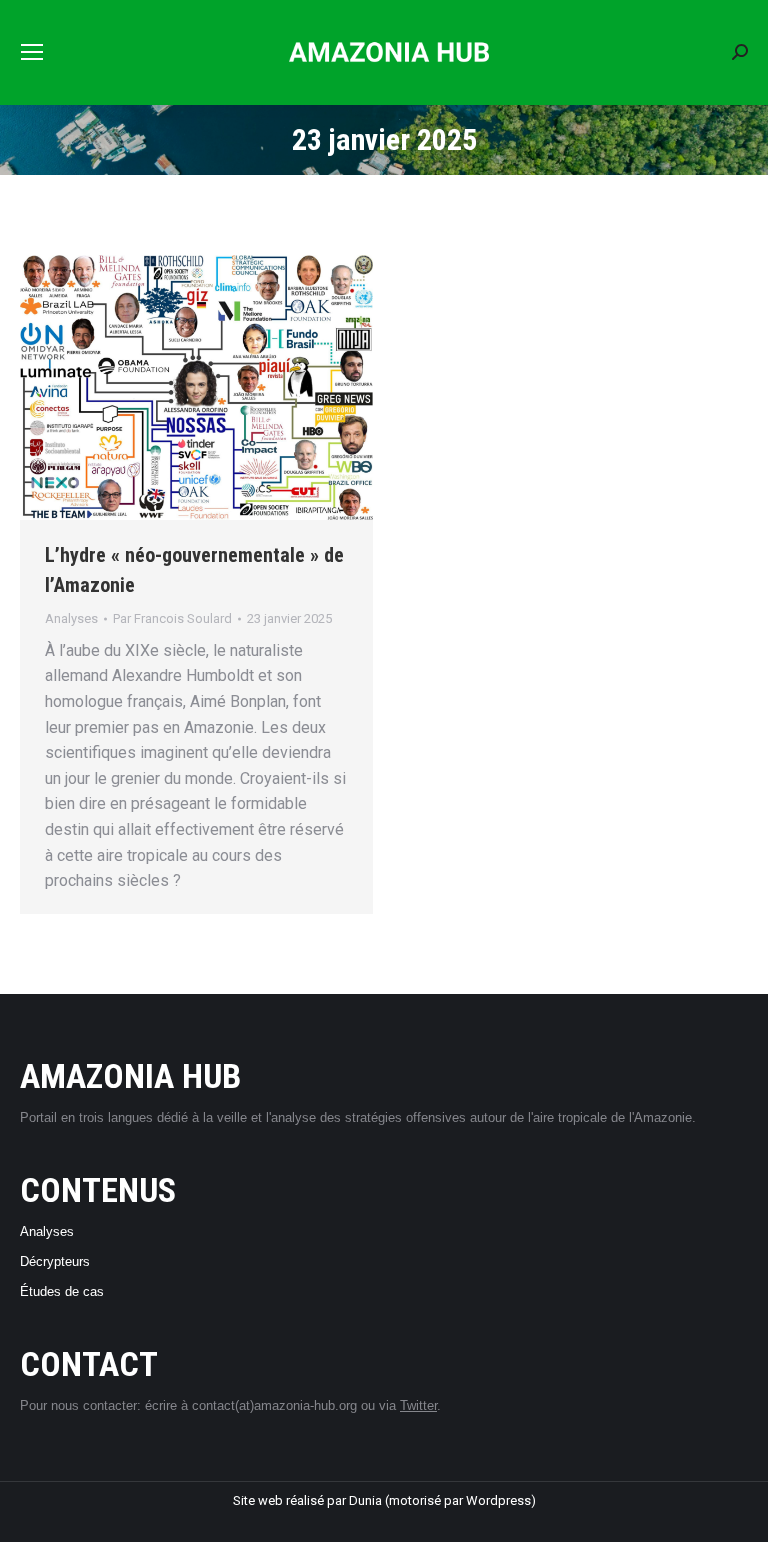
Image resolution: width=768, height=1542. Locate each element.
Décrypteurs (55, 1261)
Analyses (71, 618)
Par (172, 618)
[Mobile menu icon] (32, 52)
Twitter (418, 1405)
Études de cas (62, 1291)
